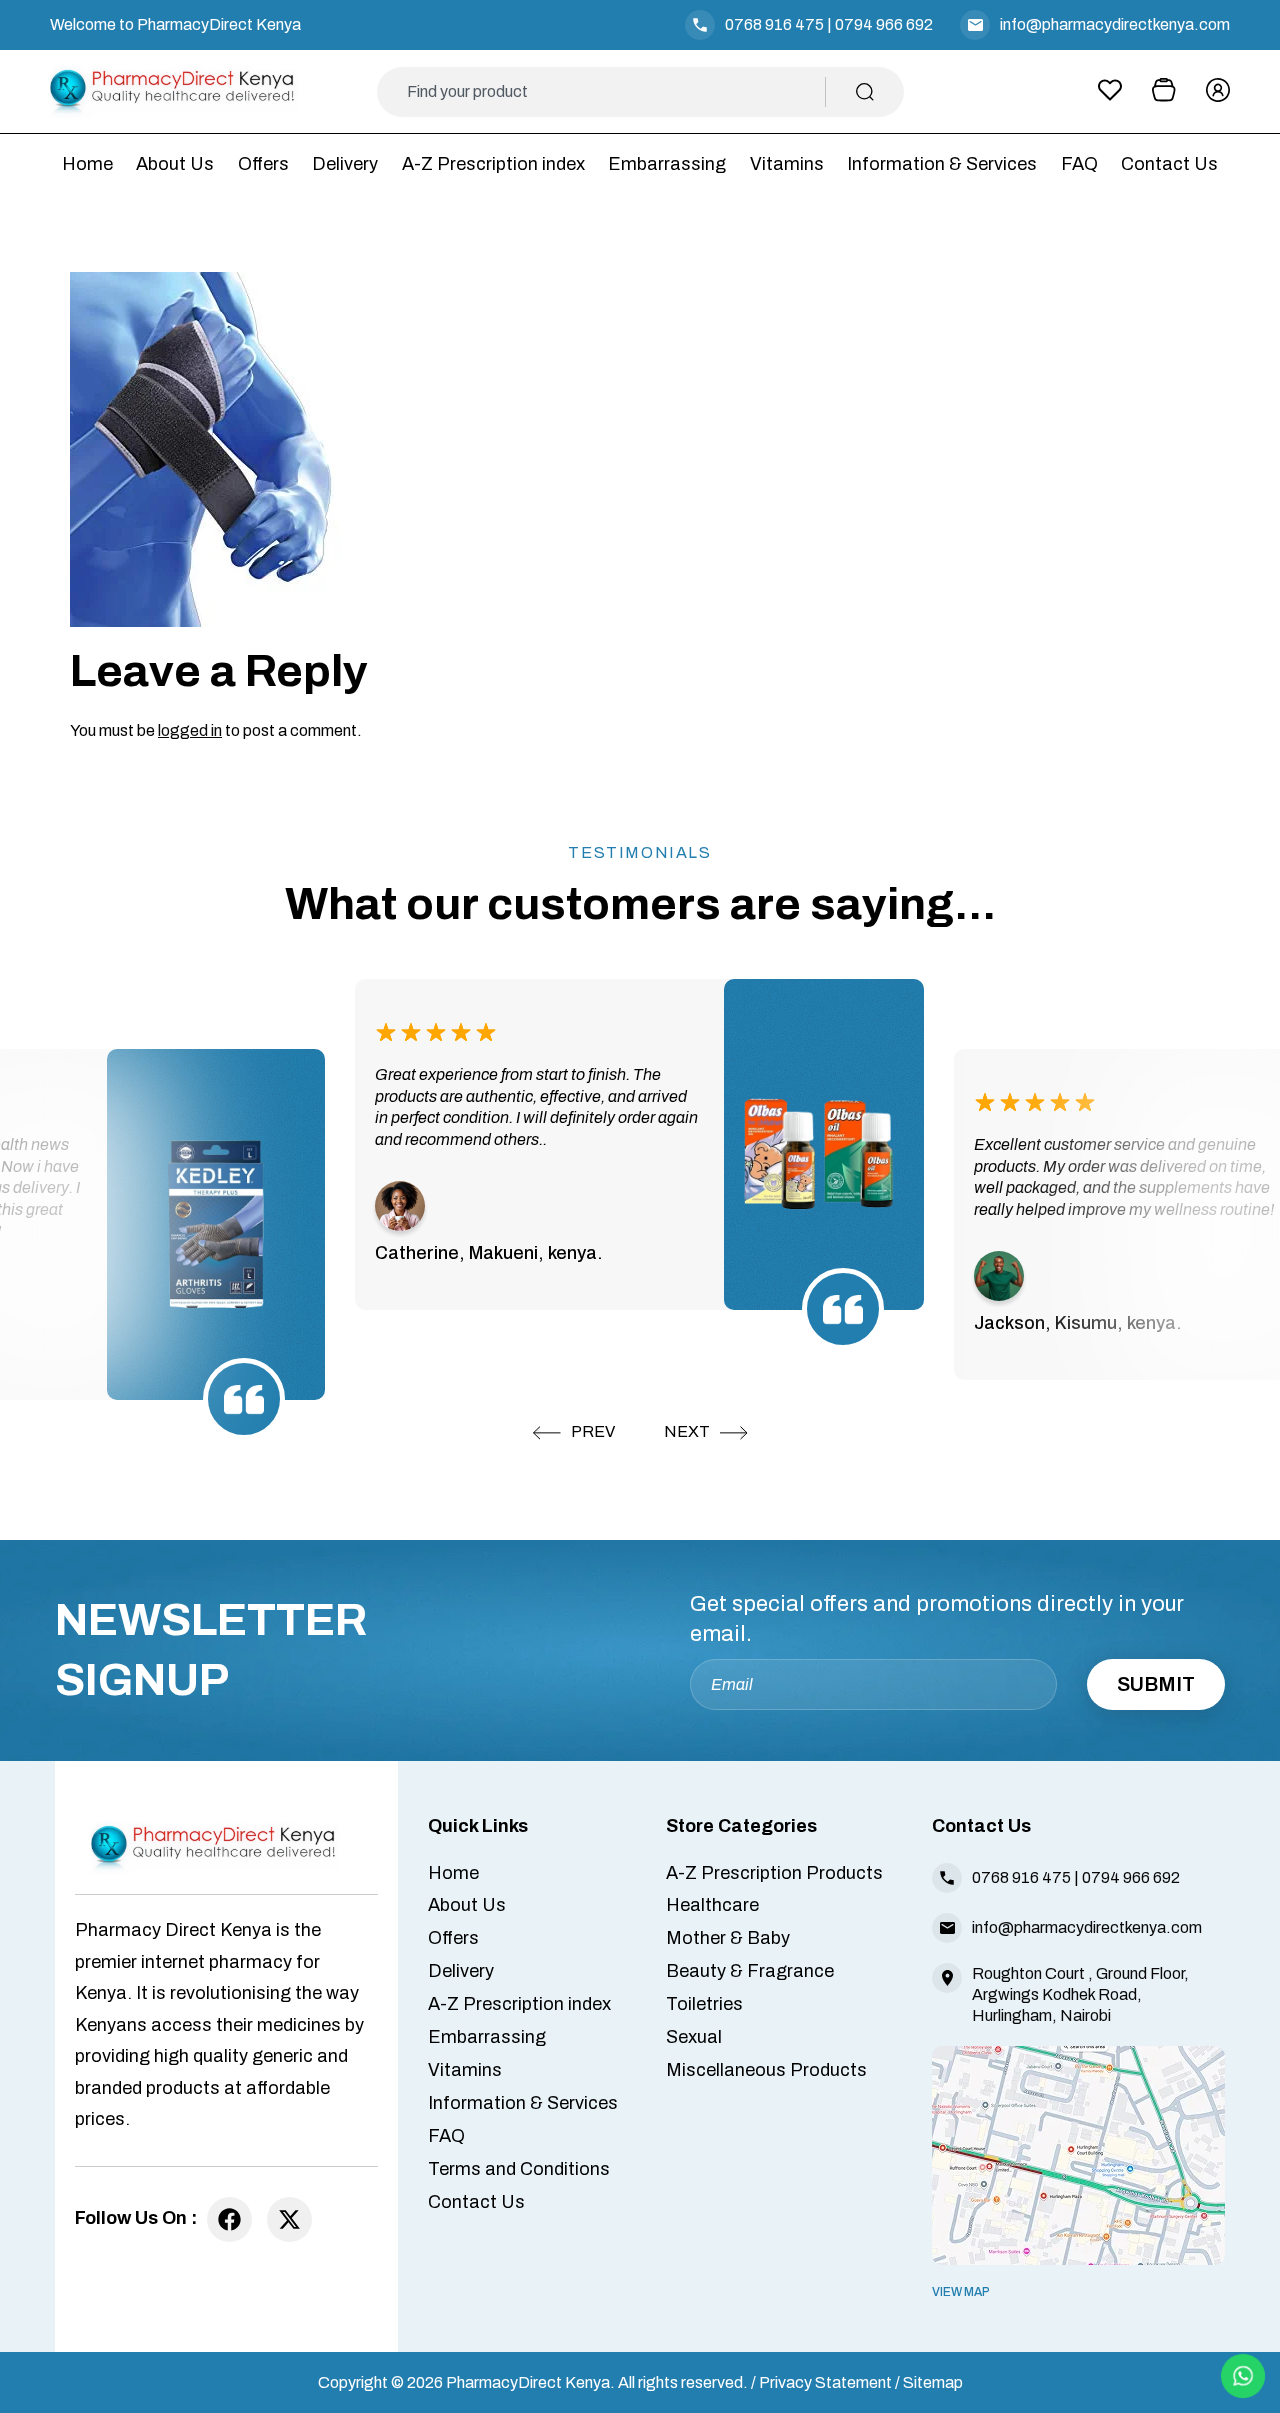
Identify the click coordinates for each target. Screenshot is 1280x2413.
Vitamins (787, 164)
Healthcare (712, 1905)
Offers (263, 164)
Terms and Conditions (519, 2169)
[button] (574, 1433)
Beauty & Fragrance (750, 1971)
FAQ (1079, 164)
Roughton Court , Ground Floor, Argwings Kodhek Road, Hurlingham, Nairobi (1080, 1994)
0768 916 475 (774, 24)
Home (87, 164)
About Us (175, 164)
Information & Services (942, 164)
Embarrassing (667, 164)
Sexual (694, 2037)
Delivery (345, 164)
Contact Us (1169, 164)
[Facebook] (229, 2219)
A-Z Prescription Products (774, 1873)
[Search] (865, 92)
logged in (190, 730)
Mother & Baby (728, 1938)
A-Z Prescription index (493, 164)
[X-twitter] (289, 2219)
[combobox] (616, 92)
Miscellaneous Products (766, 2070)
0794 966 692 (884, 24)
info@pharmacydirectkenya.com (1115, 24)
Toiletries (704, 2004)
